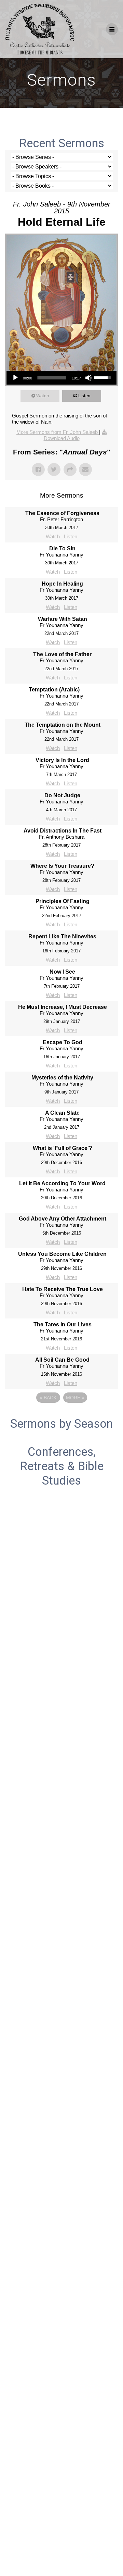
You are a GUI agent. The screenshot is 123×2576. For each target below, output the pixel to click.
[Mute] (88, 378)
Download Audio (62, 438)
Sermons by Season (61, 1424)
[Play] (15, 378)
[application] (61, 378)
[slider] (52, 378)
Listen (84, 396)
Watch (43, 396)
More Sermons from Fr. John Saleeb (58, 432)
